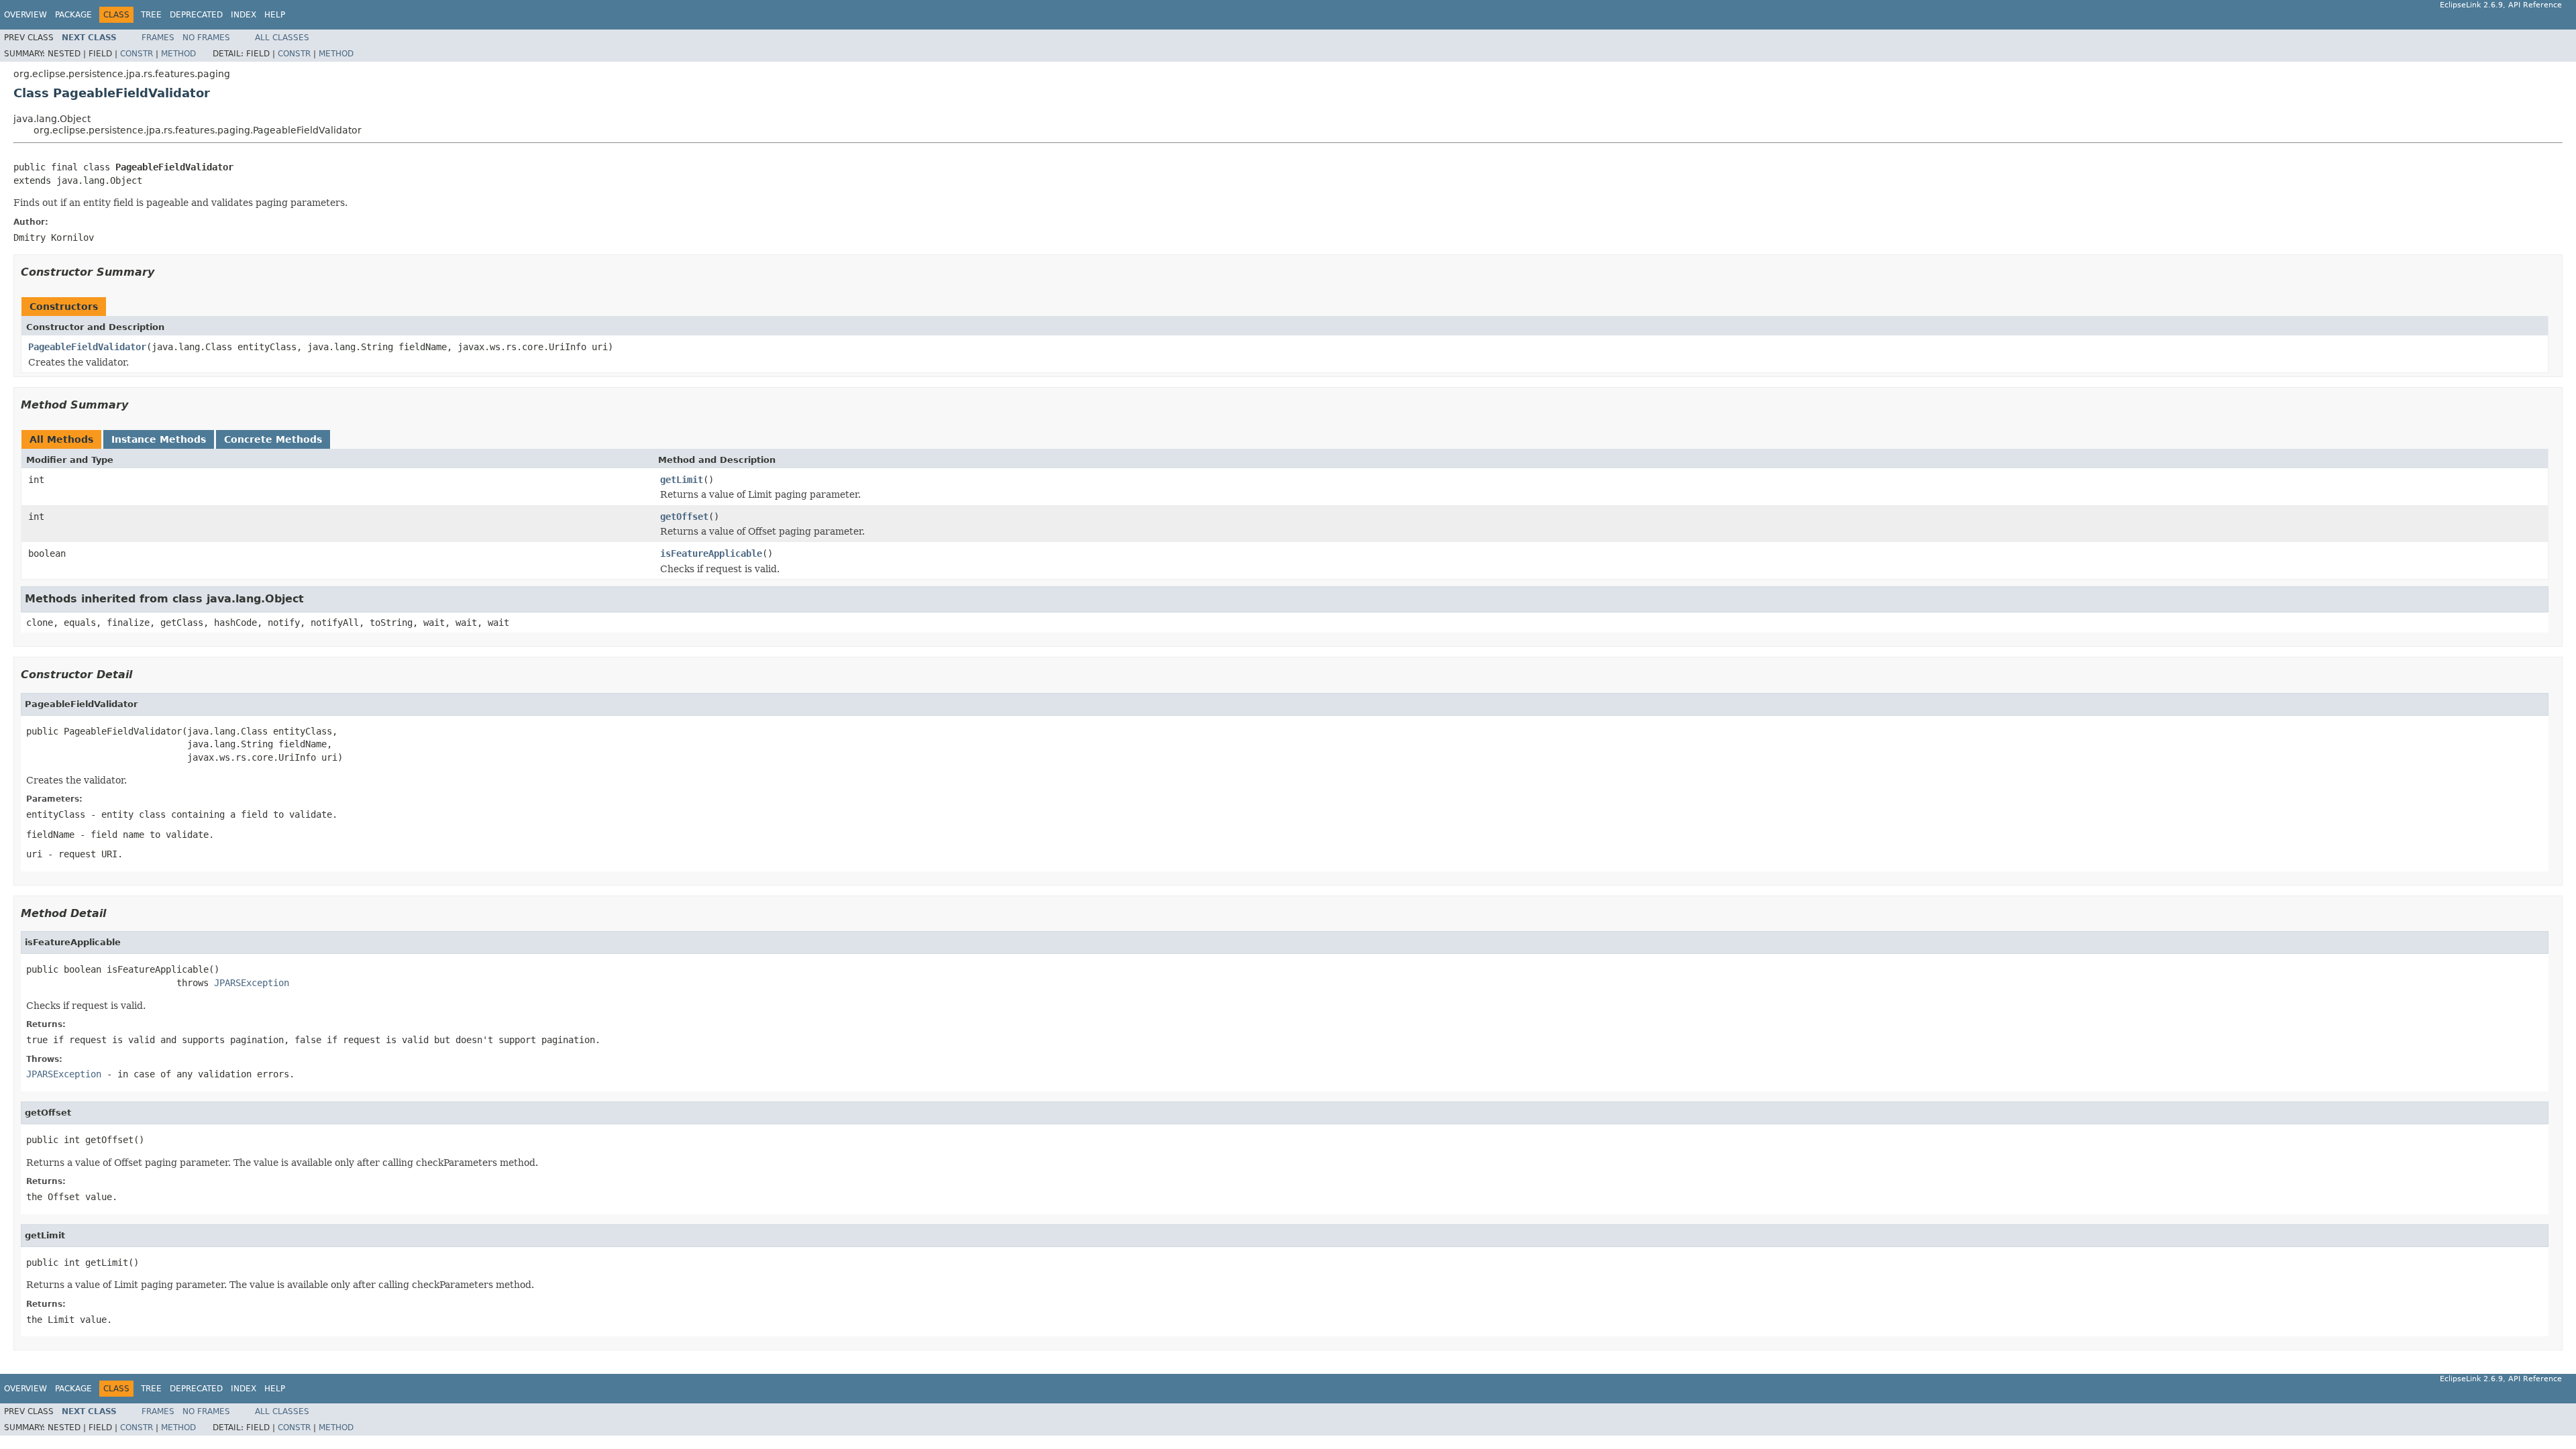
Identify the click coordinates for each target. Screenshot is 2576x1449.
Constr (137, 54)
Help (275, 15)
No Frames (206, 38)
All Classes (282, 38)
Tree (151, 15)
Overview (25, 15)
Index (244, 15)
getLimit (682, 480)
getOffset (684, 517)
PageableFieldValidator (87, 347)
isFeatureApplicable (711, 553)
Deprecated (196, 15)
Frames (158, 38)
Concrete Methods (273, 439)
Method (178, 54)
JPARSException (252, 983)
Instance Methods (159, 439)
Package (73, 15)
